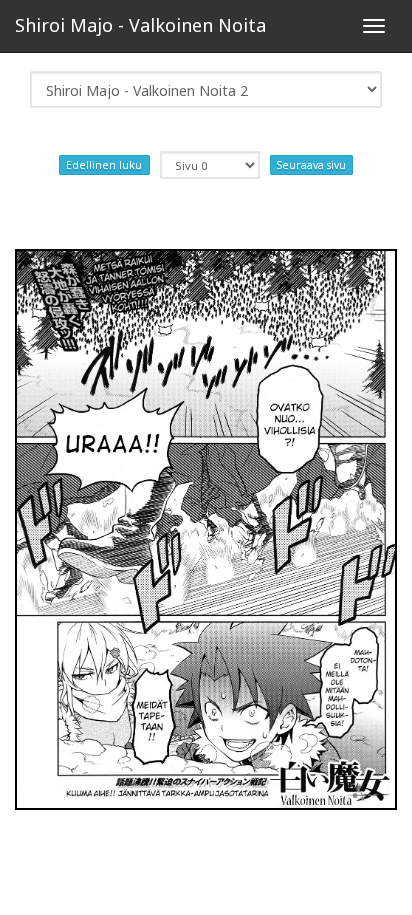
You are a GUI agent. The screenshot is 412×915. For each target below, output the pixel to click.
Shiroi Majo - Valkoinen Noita (140, 25)
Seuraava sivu (311, 165)
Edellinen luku (104, 165)
